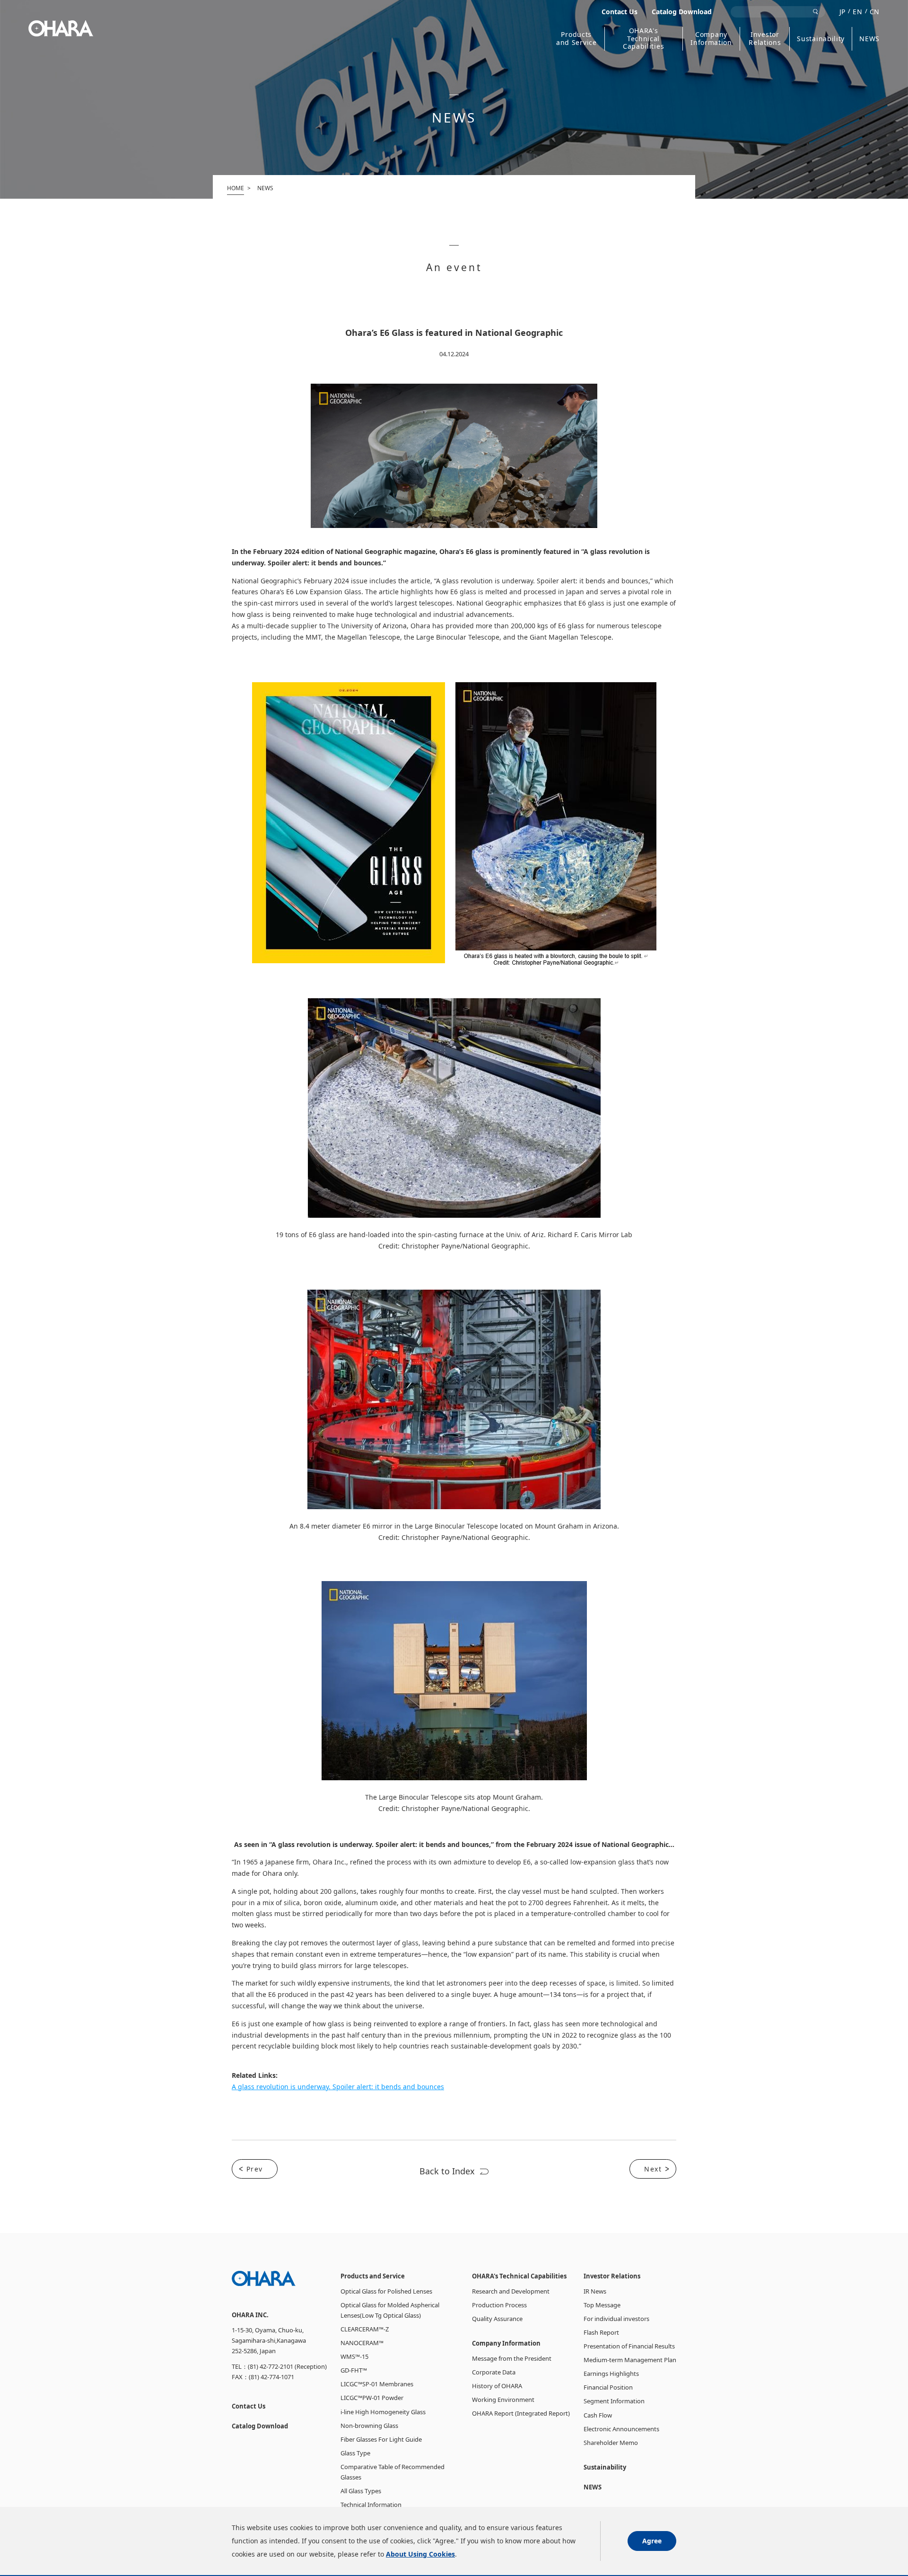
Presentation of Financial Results (629, 2346)
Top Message (602, 2305)
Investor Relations (765, 39)
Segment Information (614, 2401)
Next (653, 2169)
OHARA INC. (61, 28)
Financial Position (608, 2387)
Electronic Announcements (621, 2429)
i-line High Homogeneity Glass (383, 2412)
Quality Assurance (497, 2319)
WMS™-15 (354, 2356)
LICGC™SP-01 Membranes (377, 2384)
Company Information (711, 39)
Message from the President (512, 2358)
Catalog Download (682, 12)
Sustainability (821, 39)
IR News (595, 2291)
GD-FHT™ (354, 2370)
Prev (255, 2169)
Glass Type (355, 2453)
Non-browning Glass (369, 2426)
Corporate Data (494, 2372)
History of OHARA (497, 2386)
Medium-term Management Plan (630, 2360)
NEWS (869, 39)
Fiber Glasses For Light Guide (381, 2439)
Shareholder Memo (611, 2443)
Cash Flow (598, 2415)
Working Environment (503, 2400)
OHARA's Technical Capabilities (643, 39)
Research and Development (511, 2291)
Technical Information (371, 2505)
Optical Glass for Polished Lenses (386, 2291)
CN (875, 12)
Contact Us (620, 12)
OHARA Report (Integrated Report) (521, 2413)
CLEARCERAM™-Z (365, 2329)
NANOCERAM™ (362, 2343)
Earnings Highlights (611, 2374)
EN (857, 12)
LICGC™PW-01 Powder (372, 2398)
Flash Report (601, 2332)
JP (843, 12)
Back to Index (447, 2171)
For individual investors (616, 2319)
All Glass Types (361, 2491)
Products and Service (576, 39)
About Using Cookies (420, 2554)
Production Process (499, 2305)
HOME (236, 188)
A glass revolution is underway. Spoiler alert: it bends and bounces (338, 2087)
